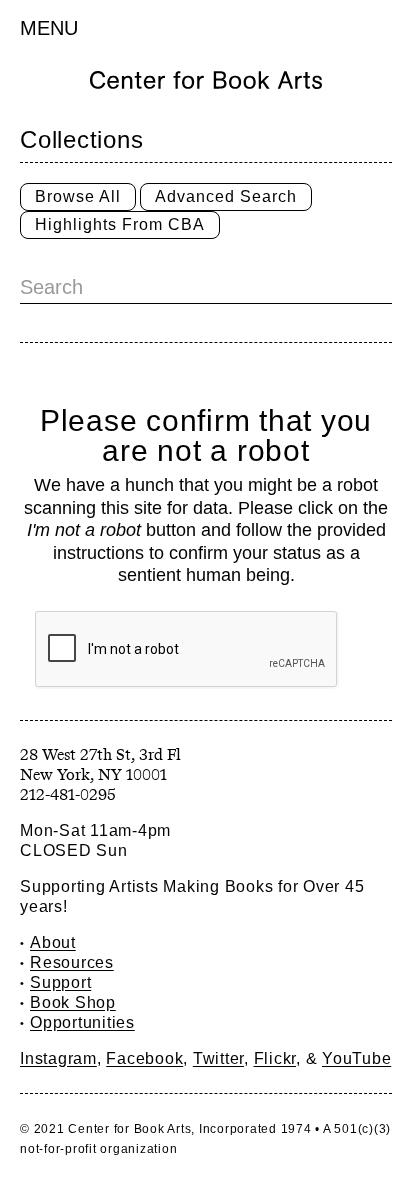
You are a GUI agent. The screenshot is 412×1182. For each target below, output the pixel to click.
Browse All (78, 196)
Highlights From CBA (120, 224)
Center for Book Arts (129, 1129)
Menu (49, 28)
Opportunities (82, 1022)
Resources (72, 962)
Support (60, 982)
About (53, 942)
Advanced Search (226, 196)
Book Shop (73, 1002)
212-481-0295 (68, 794)
